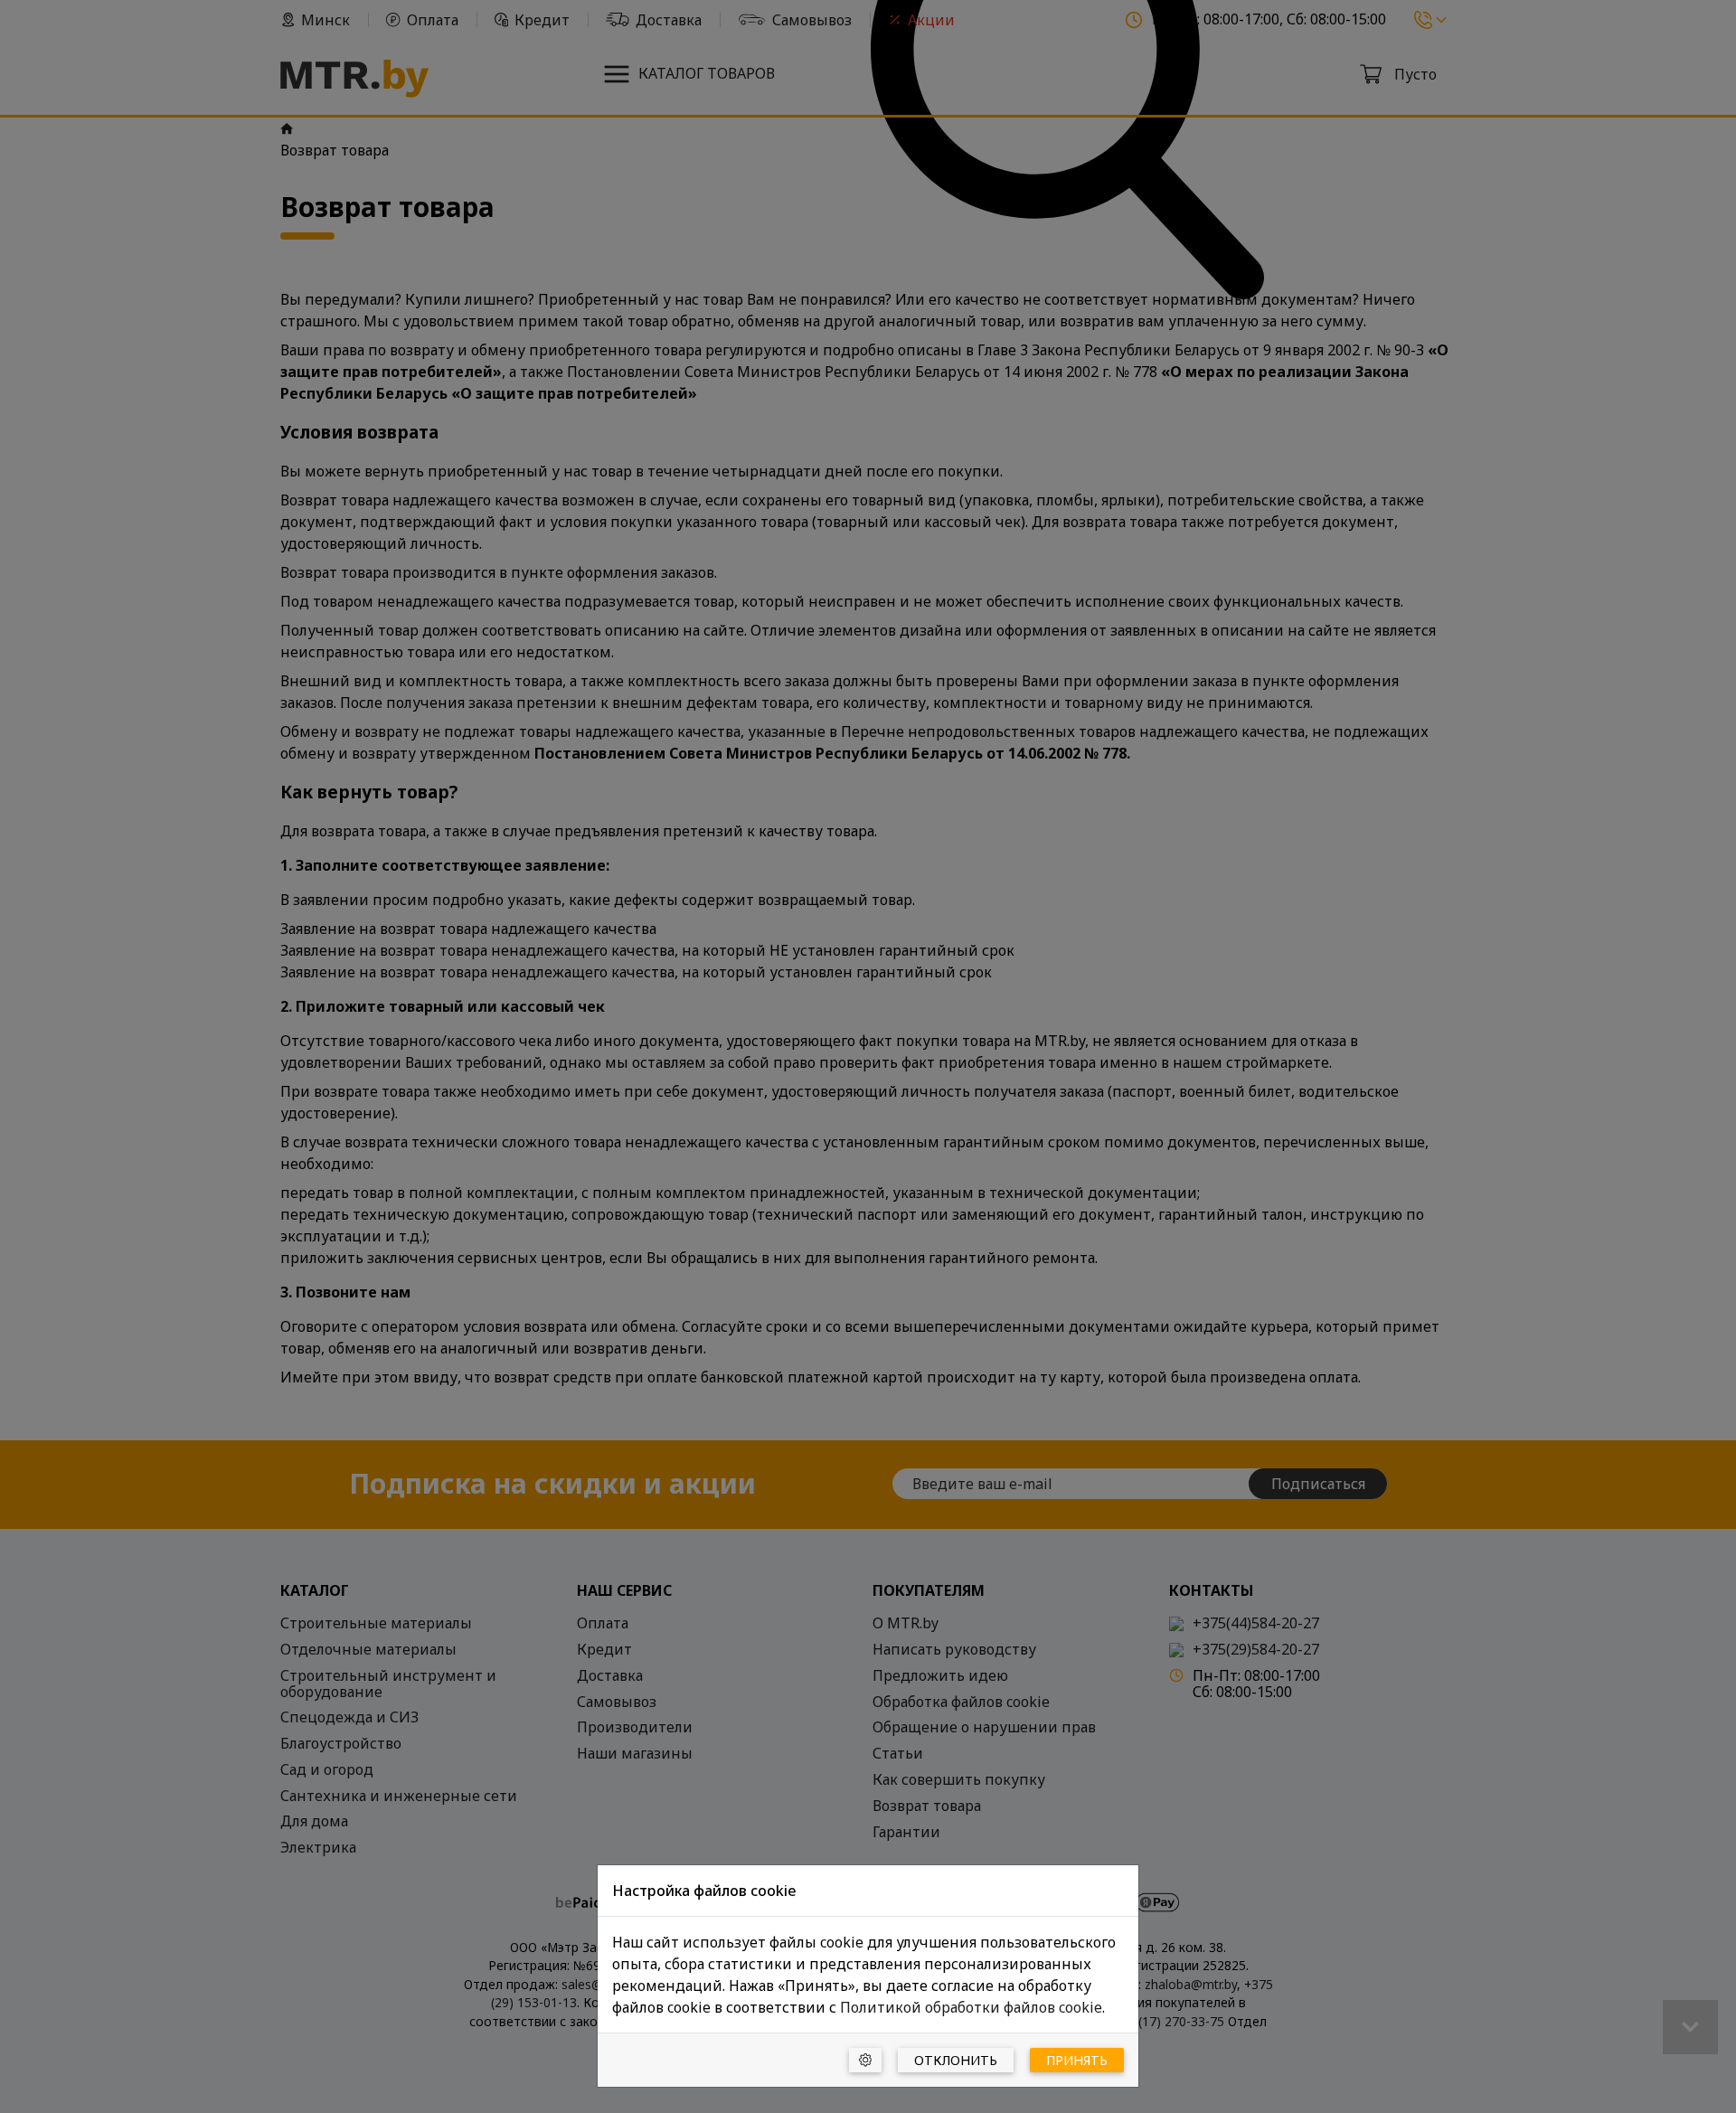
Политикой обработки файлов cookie (971, 2007)
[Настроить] (865, 2060)
